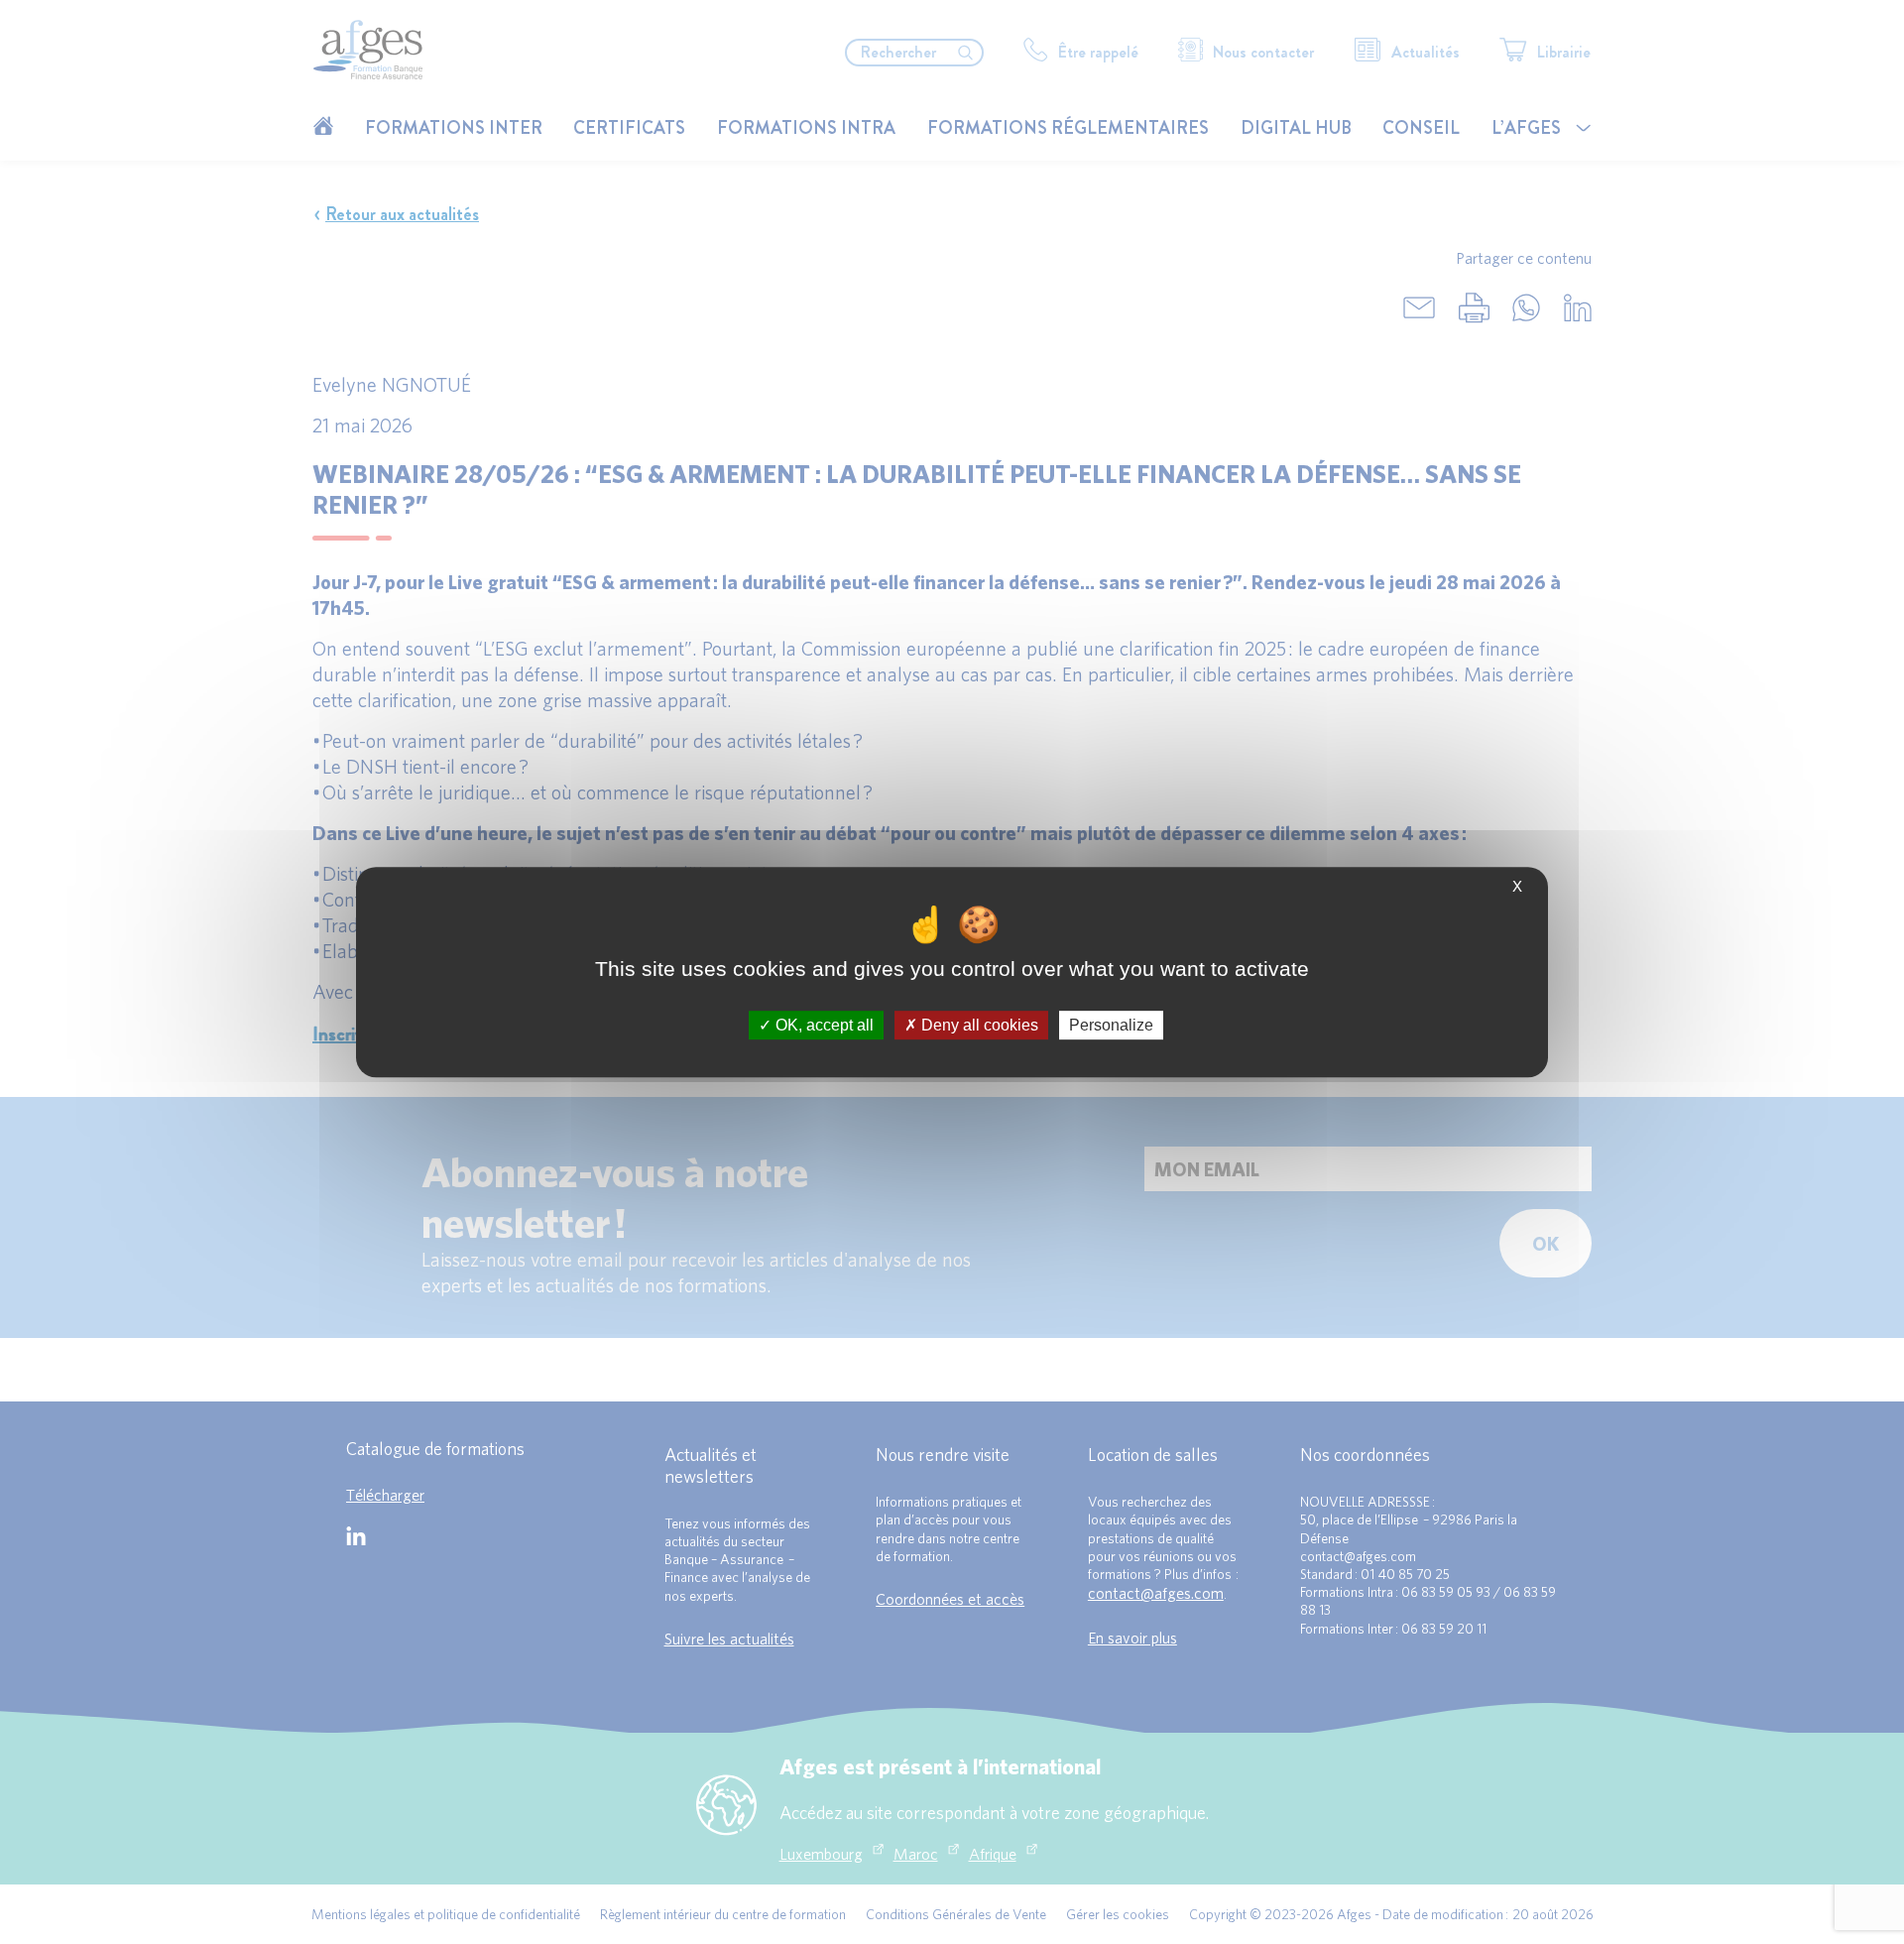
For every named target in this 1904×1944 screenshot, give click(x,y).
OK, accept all (823, 1025)
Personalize (1111, 1025)
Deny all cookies (978, 1025)
